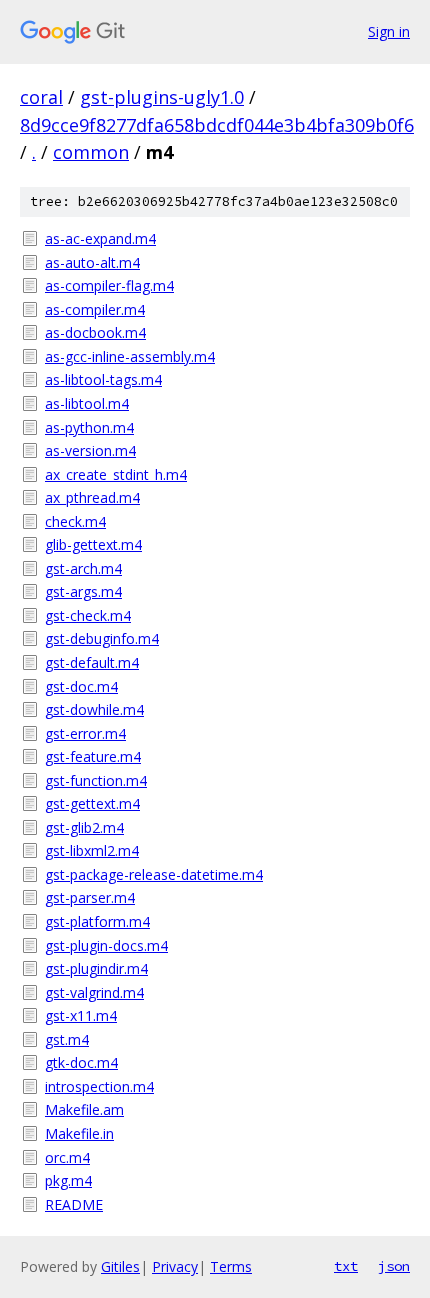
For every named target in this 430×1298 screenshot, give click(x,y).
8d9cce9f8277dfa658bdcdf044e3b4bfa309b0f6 (217, 125)
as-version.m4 (90, 450)
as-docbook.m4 (95, 332)
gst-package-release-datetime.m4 (154, 874)
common (91, 152)
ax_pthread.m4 (92, 497)
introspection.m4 (99, 1086)
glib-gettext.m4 (93, 544)
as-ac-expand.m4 (100, 238)
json (394, 1266)
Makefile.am (84, 1109)
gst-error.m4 (85, 733)
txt (346, 1266)
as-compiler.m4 (95, 309)
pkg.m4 (68, 1180)
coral (41, 97)
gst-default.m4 (92, 662)
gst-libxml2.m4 (92, 850)
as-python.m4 (89, 427)
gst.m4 (67, 1039)
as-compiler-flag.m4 (109, 285)
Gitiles (120, 1266)
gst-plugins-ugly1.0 (162, 97)
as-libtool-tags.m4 (103, 379)
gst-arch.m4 (83, 568)
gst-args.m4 (83, 591)
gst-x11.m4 (81, 1015)
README (74, 1204)
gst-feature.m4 (93, 756)
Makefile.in (79, 1133)
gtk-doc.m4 (81, 1062)
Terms (231, 1266)
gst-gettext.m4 (92, 803)
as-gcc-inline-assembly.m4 (130, 356)
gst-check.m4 (88, 615)
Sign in (389, 31)
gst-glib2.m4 (84, 827)
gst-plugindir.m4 (96, 968)
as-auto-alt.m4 (92, 262)
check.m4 (75, 521)
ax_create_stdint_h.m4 (116, 474)
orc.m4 (67, 1157)
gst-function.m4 (96, 780)
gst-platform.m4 (97, 921)
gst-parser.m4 (90, 897)
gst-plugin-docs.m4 (106, 945)
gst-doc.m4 (81, 686)
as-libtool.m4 (87, 403)
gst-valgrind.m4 (94, 992)
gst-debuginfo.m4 (102, 638)
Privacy (175, 1266)
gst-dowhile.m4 (94, 709)
